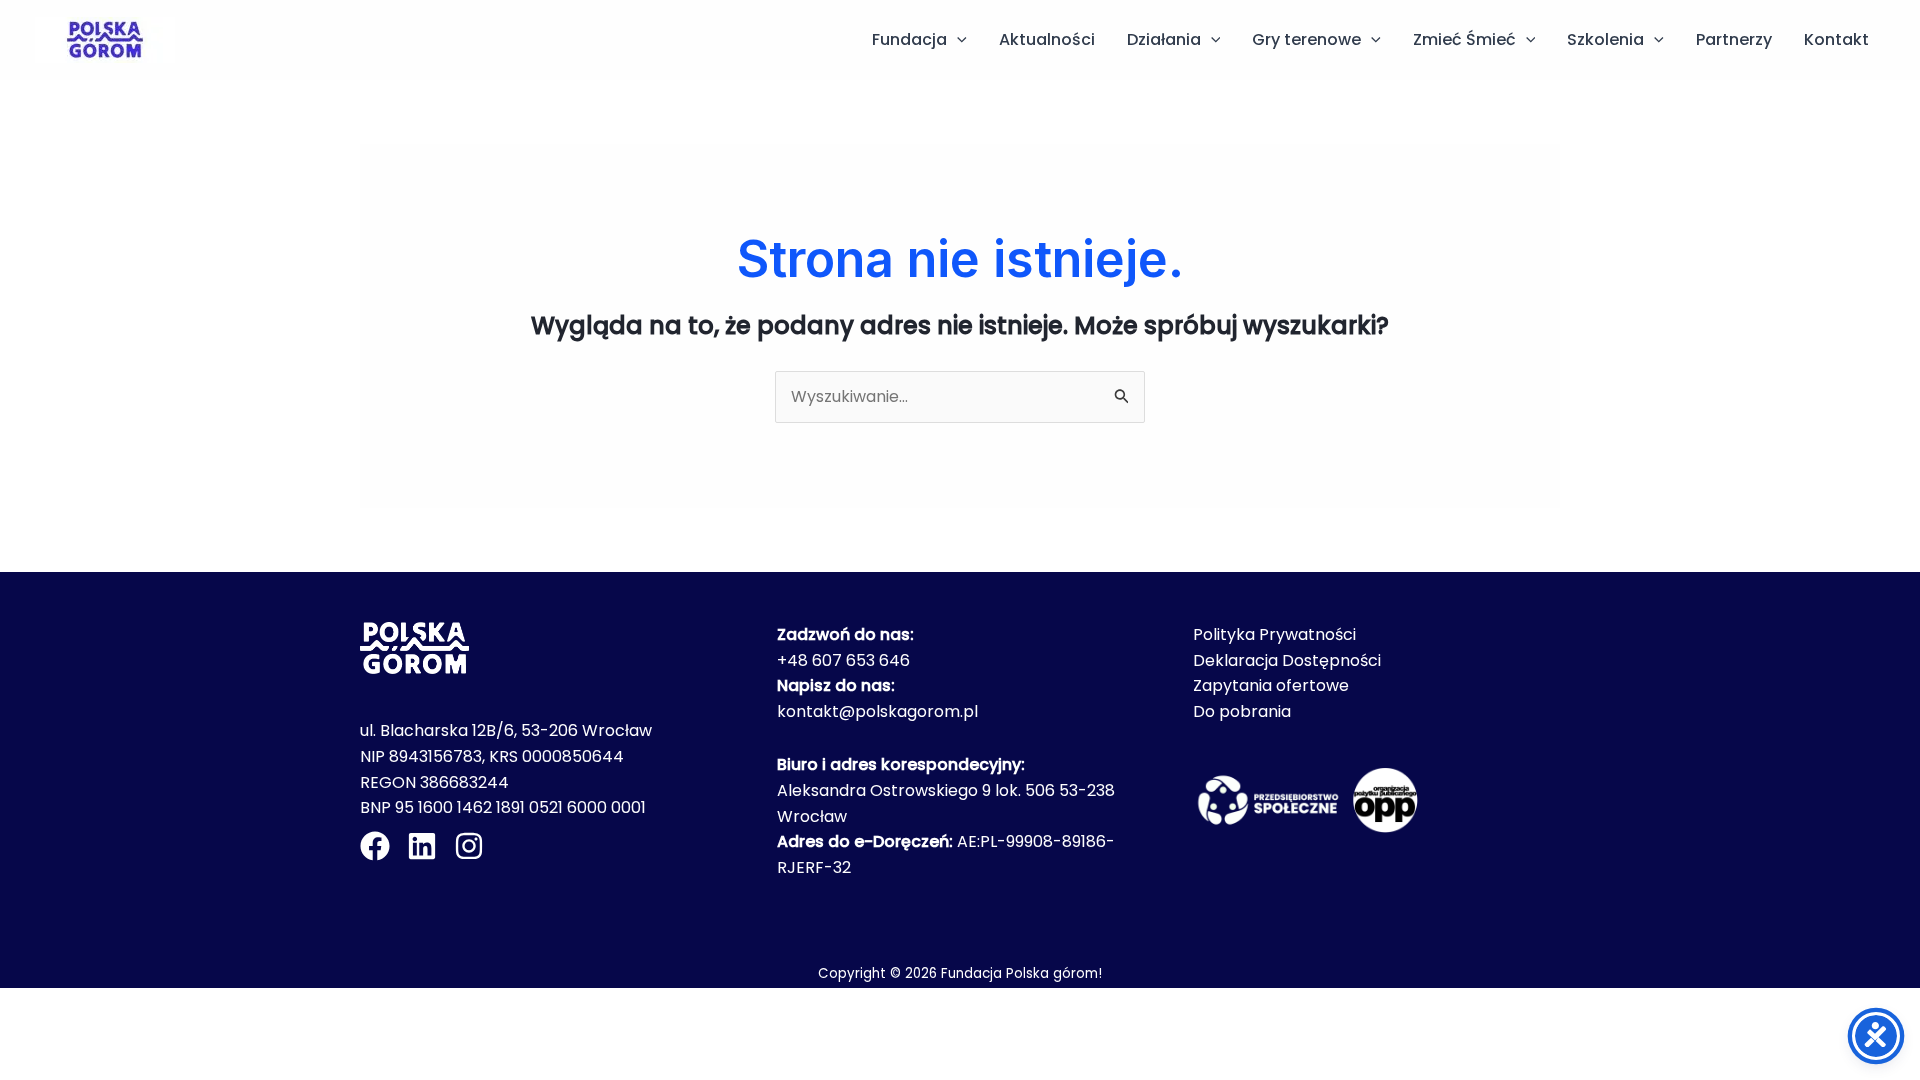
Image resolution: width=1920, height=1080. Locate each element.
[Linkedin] (422, 846)
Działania (1164, 39)
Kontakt (1836, 39)
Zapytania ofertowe (1271, 685)
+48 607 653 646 (843, 660)
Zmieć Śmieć (1464, 39)
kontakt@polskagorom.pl (877, 711)
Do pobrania (1242, 711)
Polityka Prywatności (1274, 634)
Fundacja (909, 39)
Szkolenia (1605, 39)
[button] (957, 40)
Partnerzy (1734, 39)
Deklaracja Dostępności (1287, 660)
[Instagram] (469, 846)
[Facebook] (375, 846)
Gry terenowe (1306, 39)
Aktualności (1047, 39)
